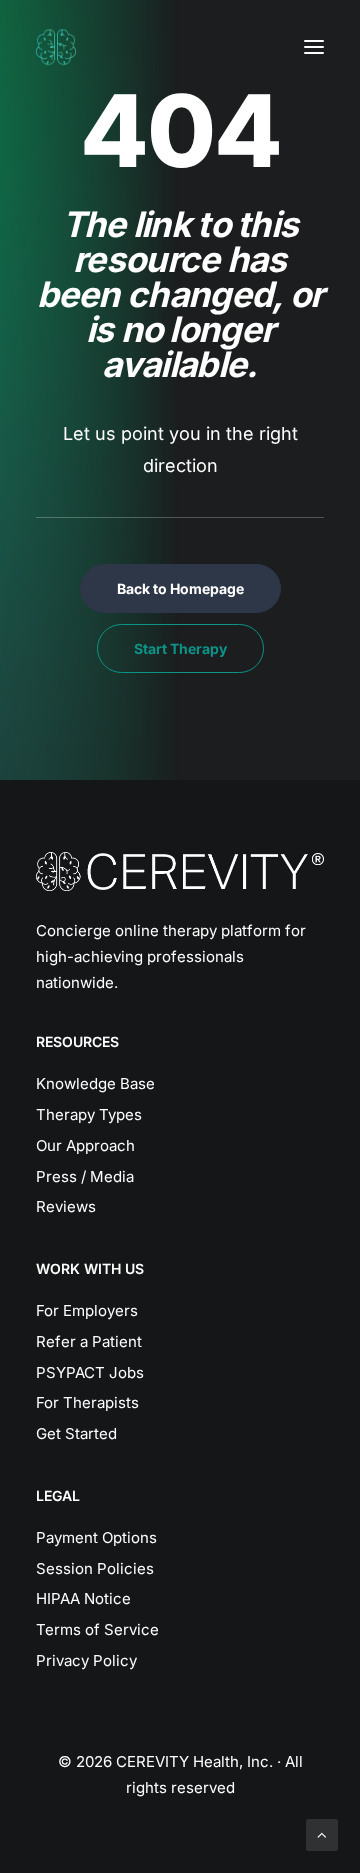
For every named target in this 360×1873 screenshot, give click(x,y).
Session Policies (95, 1568)
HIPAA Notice (83, 1598)
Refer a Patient (89, 1341)
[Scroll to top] (322, 1833)
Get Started (76, 1433)
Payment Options (96, 1537)
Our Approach (85, 1145)
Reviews (66, 1206)
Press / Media (85, 1176)
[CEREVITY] (56, 47)
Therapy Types (89, 1114)
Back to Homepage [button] (180, 588)
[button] (314, 47)
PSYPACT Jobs (90, 1372)
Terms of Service (97, 1629)
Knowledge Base (95, 1083)
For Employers (87, 1310)
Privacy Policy (86, 1660)
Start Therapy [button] (180, 648)
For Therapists (87, 1402)
